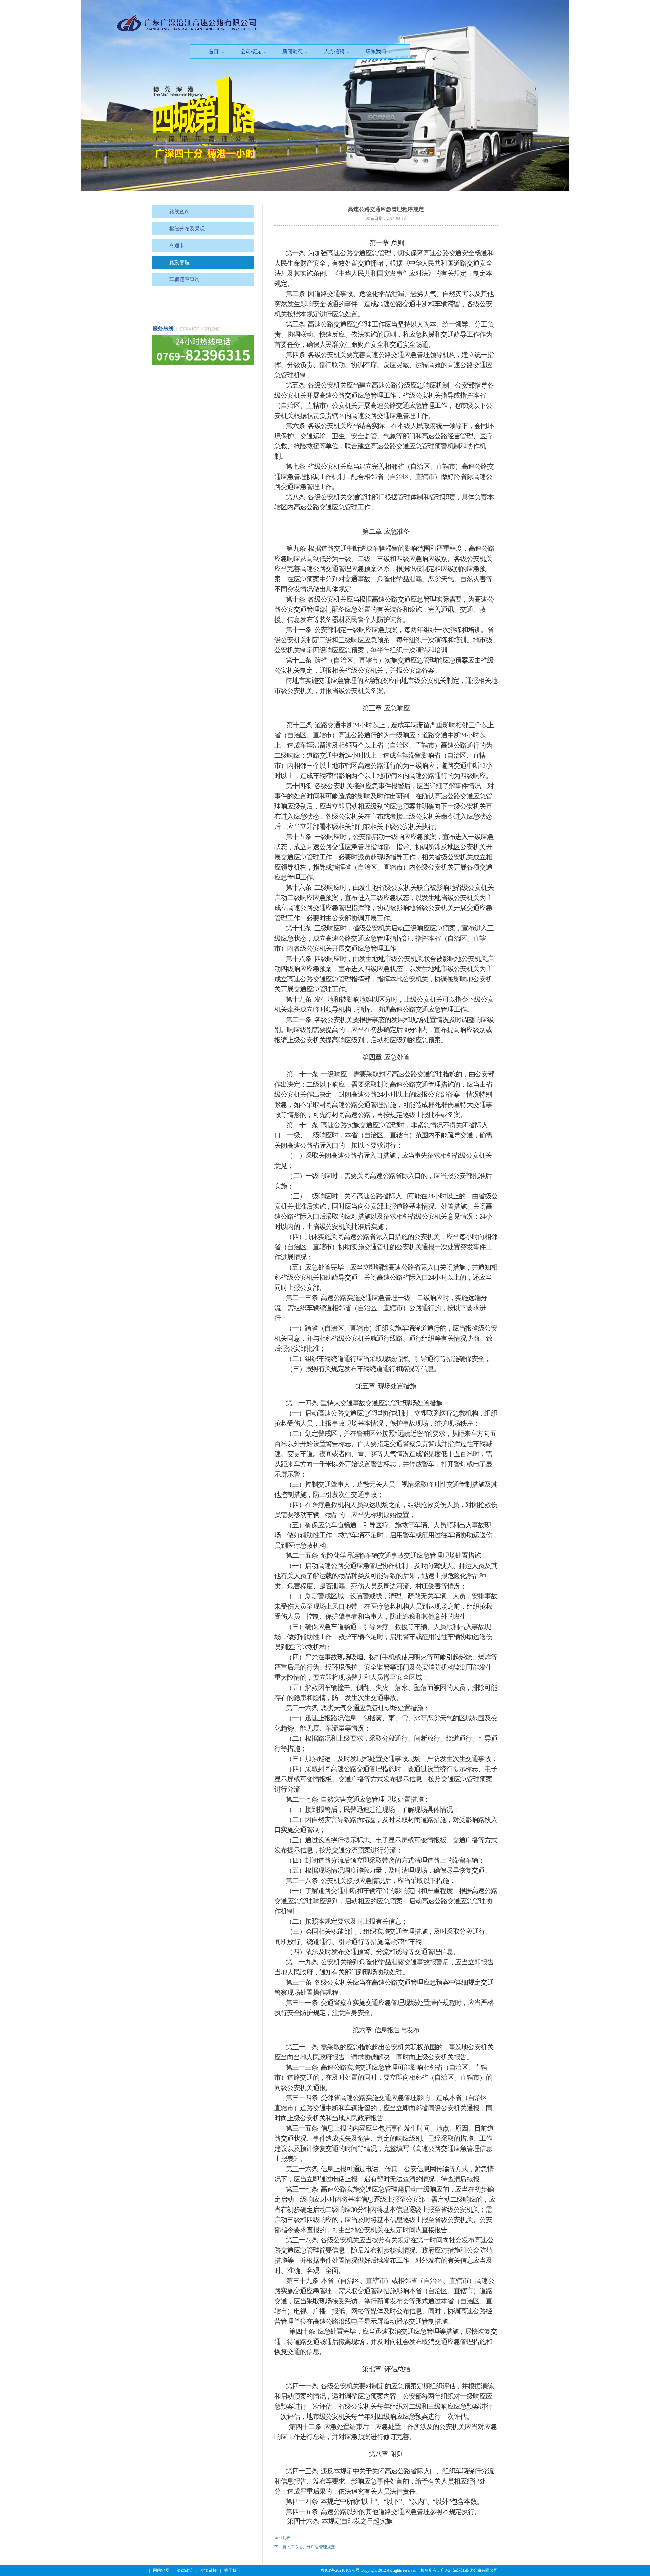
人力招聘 (334, 51)
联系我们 (376, 51)
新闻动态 (292, 51)
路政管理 (179, 263)
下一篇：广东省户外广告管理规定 (305, 2547)
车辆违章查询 (185, 279)
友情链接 (209, 2570)
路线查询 (179, 212)
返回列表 (282, 2538)
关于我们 (232, 2570)
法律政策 (185, 2570)
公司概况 (251, 51)
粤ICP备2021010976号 (340, 2570)
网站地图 (161, 2570)
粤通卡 (177, 246)
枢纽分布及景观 (187, 229)
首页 (214, 51)
